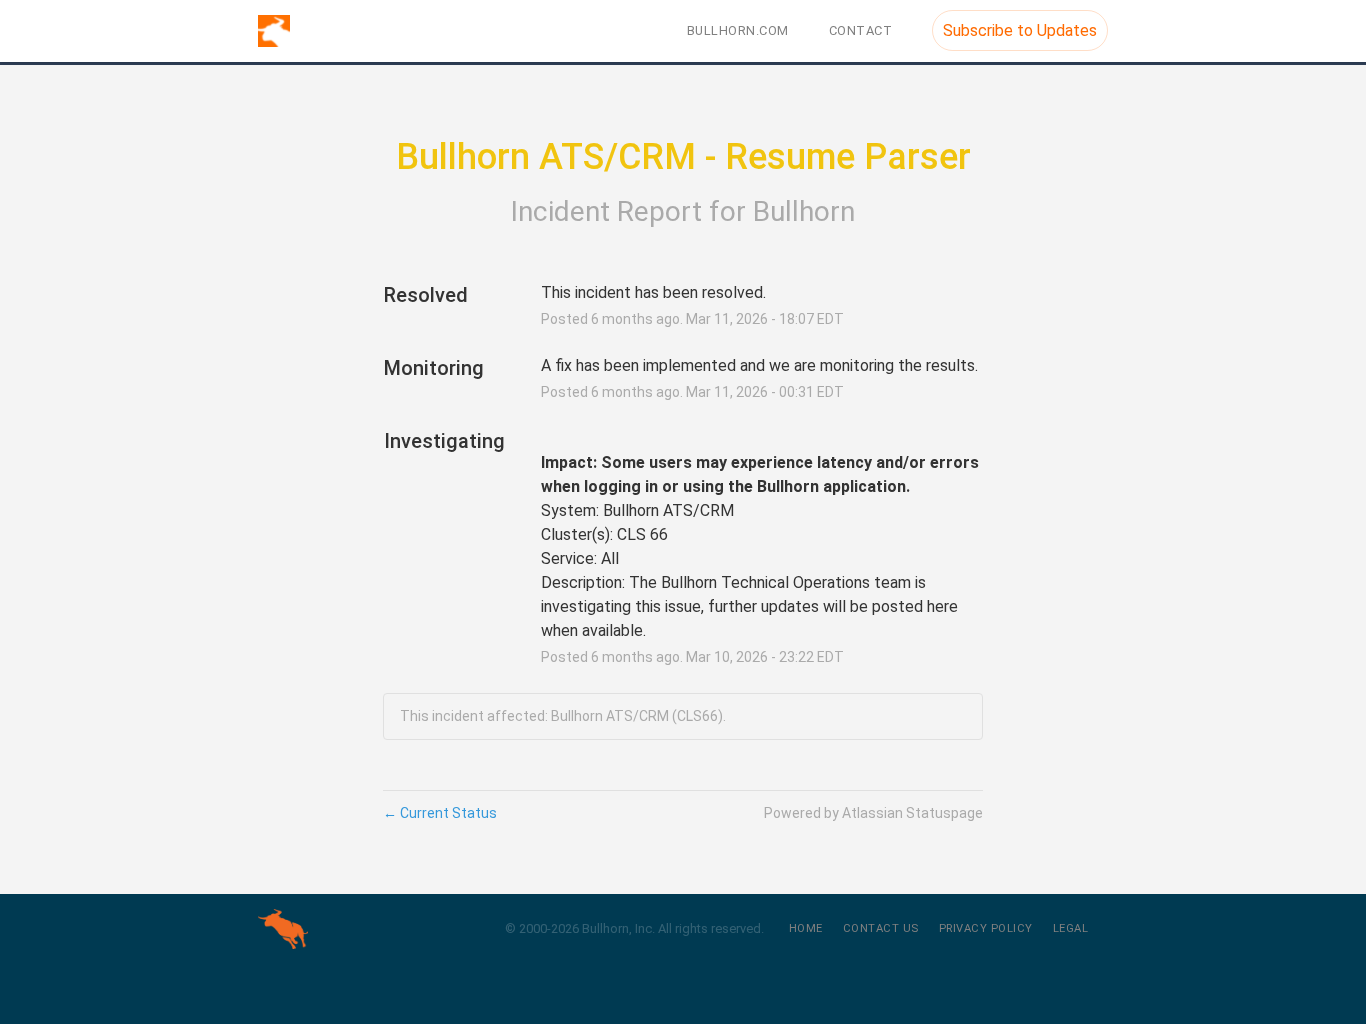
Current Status (440, 813)
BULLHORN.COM (738, 30)
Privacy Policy (986, 928)
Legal (1071, 928)
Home (806, 928)
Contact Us (881, 928)
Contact (861, 30)
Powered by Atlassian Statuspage (873, 813)
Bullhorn (804, 211)
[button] (1020, 30)
